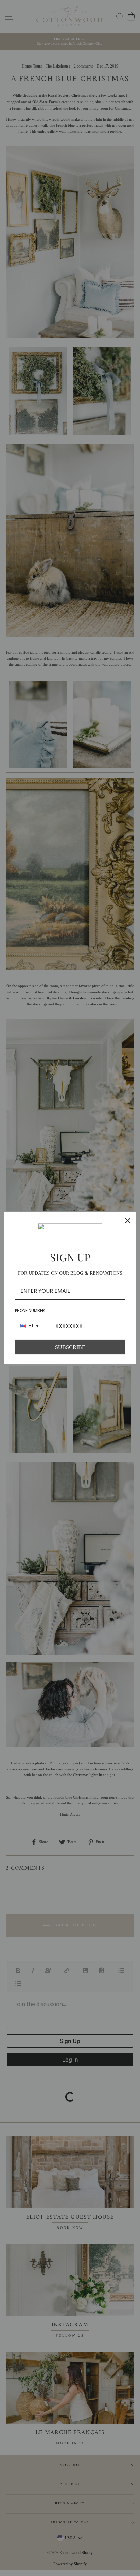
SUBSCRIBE (70, 1347)
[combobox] (30, 1326)
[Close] (128, 1221)
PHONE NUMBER (30, 1310)
